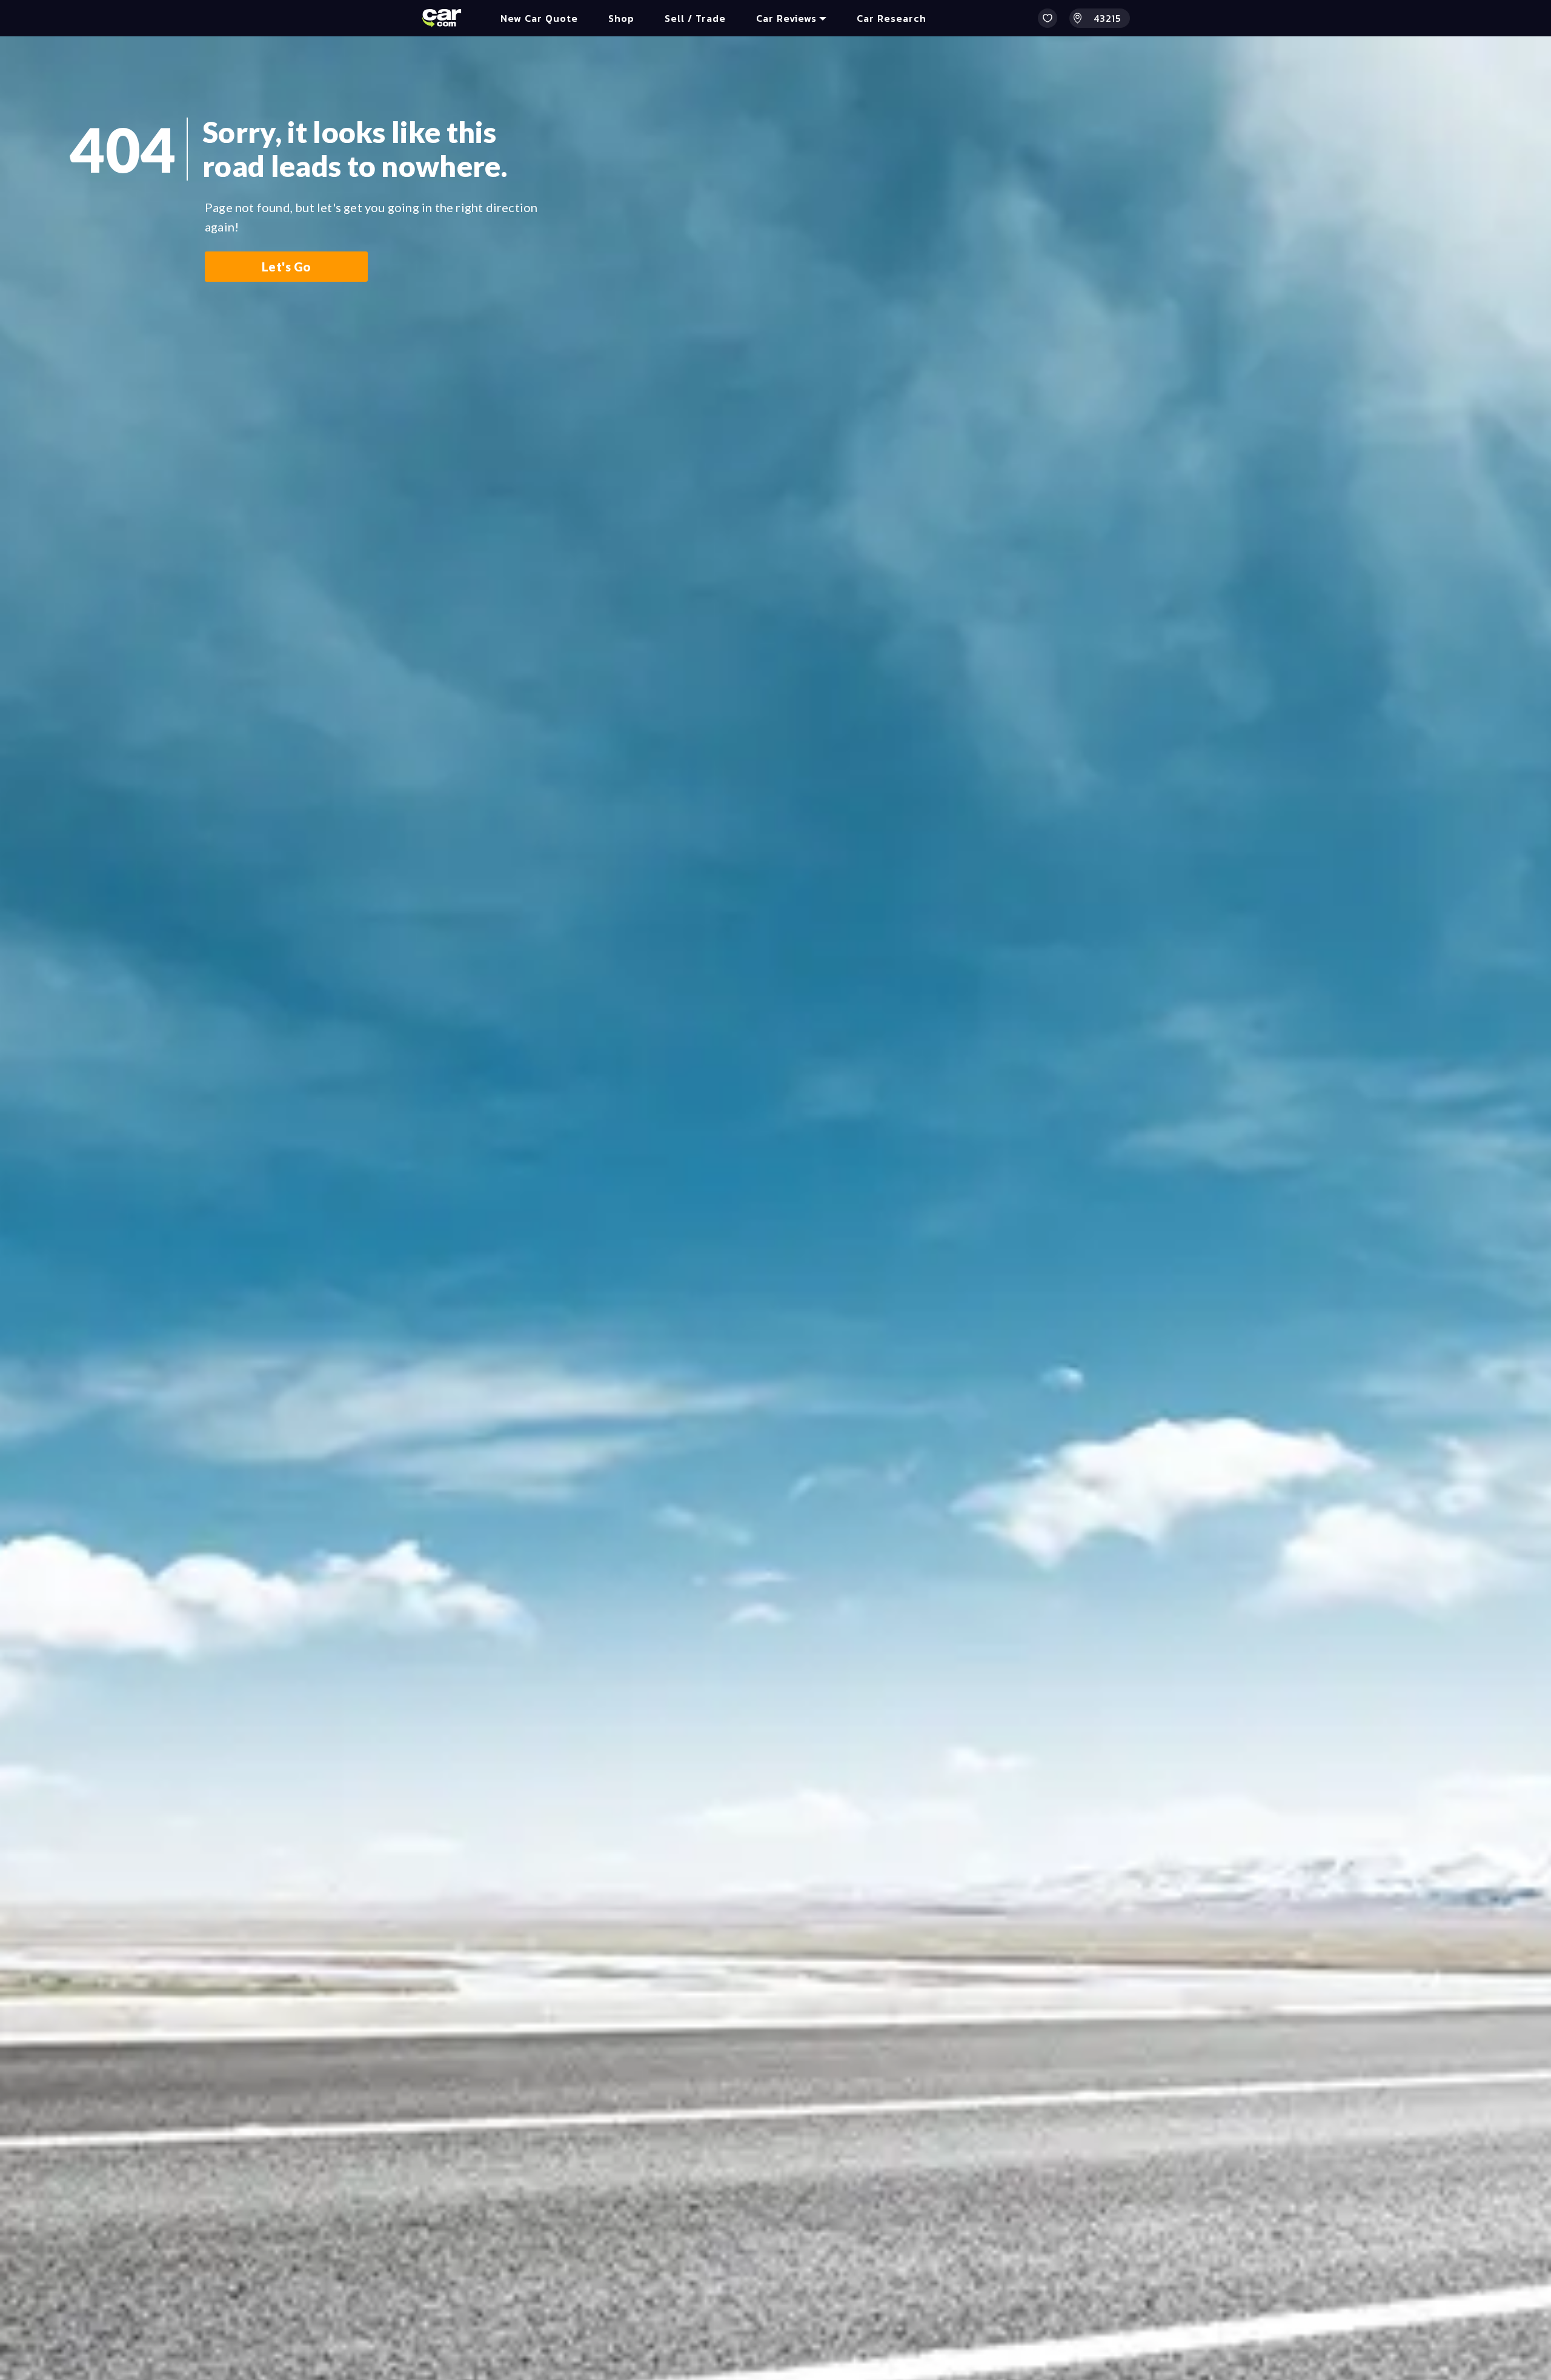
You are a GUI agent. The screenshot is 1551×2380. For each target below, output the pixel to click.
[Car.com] (442, 18)
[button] (1048, 18)
